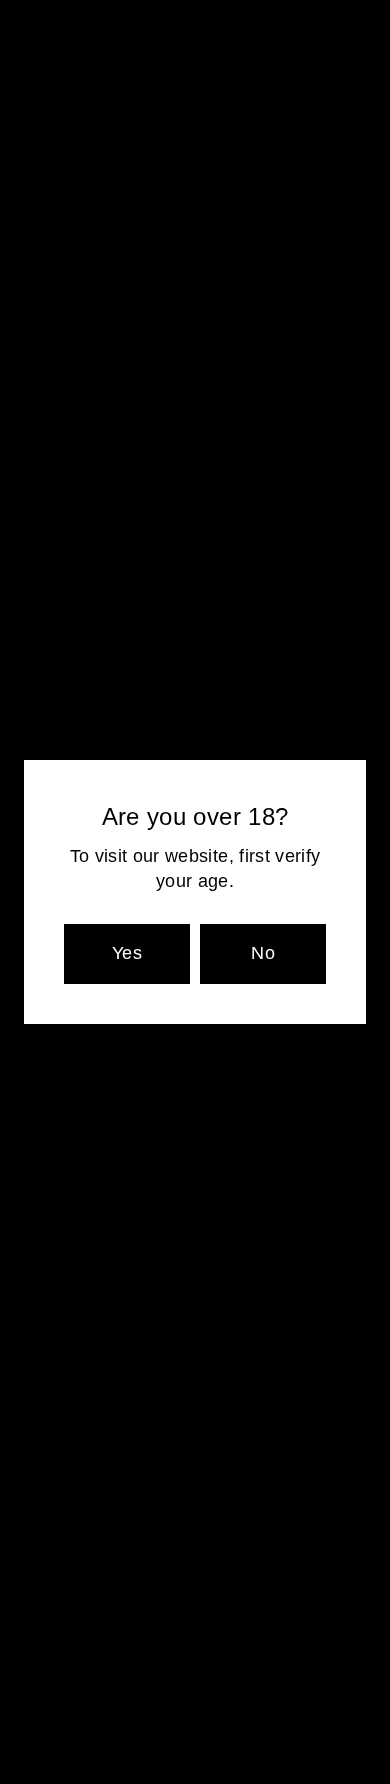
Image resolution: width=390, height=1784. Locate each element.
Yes (127, 953)
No (263, 953)
